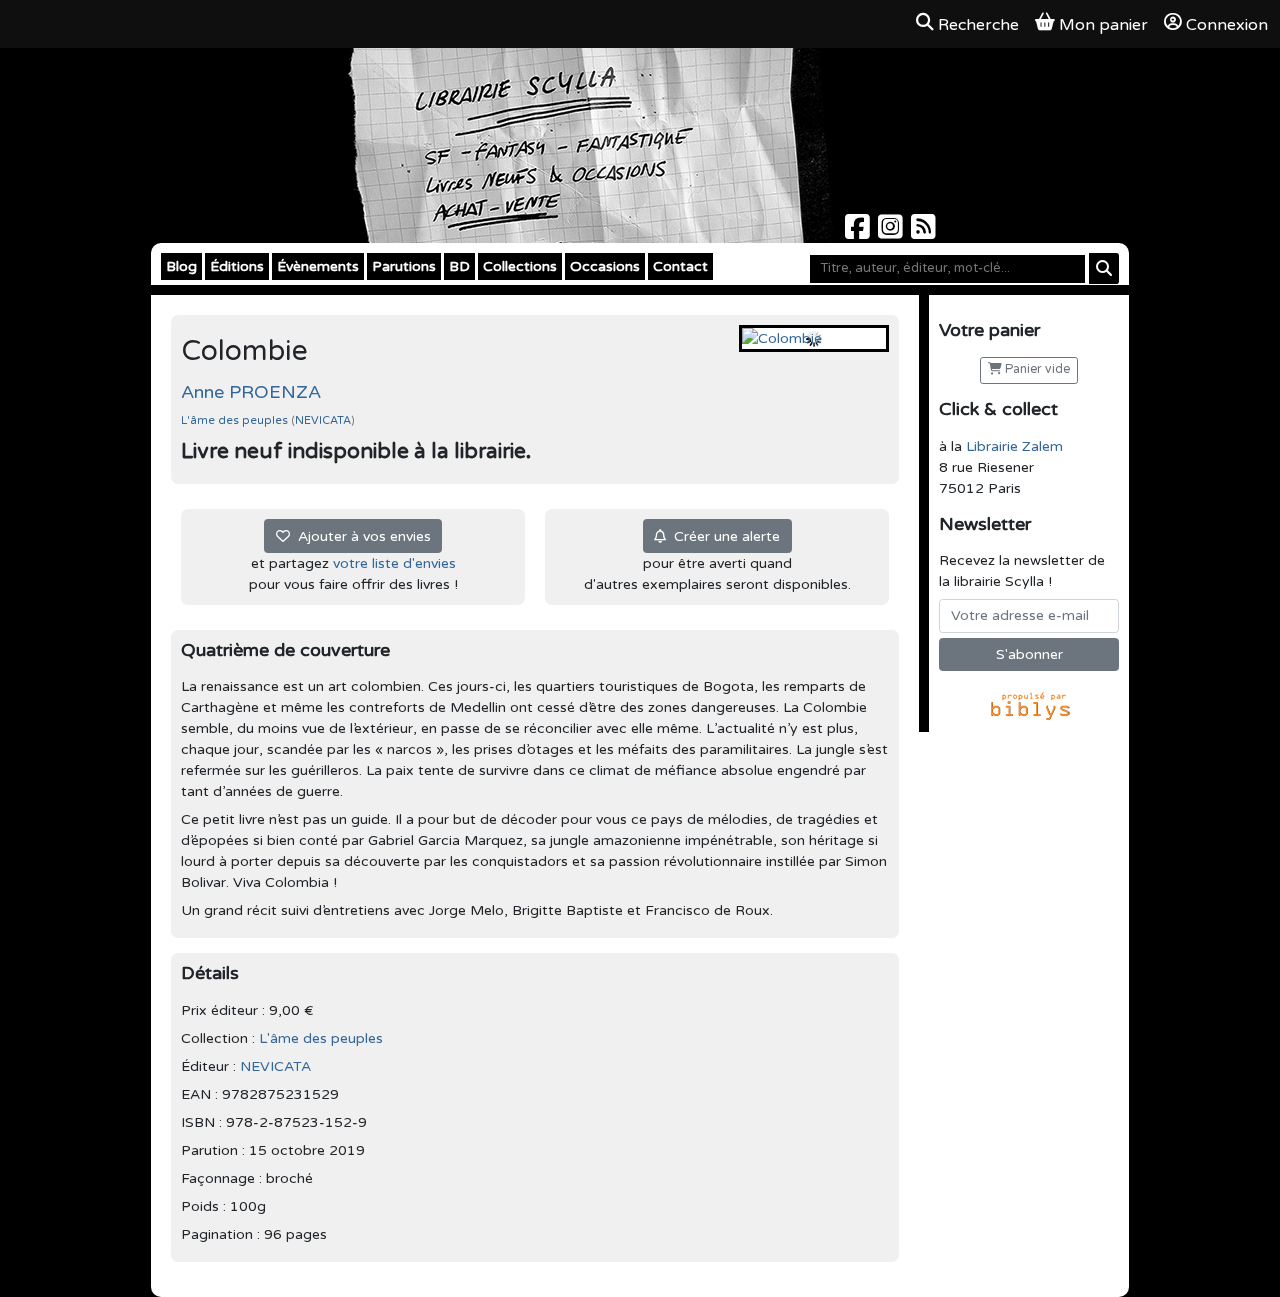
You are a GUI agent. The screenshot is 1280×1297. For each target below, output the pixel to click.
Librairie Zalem (1014, 446)
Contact (680, 266)
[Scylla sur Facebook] (859, 232)
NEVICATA (323, 420)
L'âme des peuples (236, 420)
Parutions (404, 266)
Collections (520, 266)
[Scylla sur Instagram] (892, 232)
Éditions (237, 266)
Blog (181, 266)
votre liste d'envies (394, 563)
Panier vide (1036, 369)
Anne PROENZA (251, 392)
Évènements (318, 266)
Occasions (605, 266)
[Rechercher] (1104, 268)
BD (459, 266)
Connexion (1227, 25)
